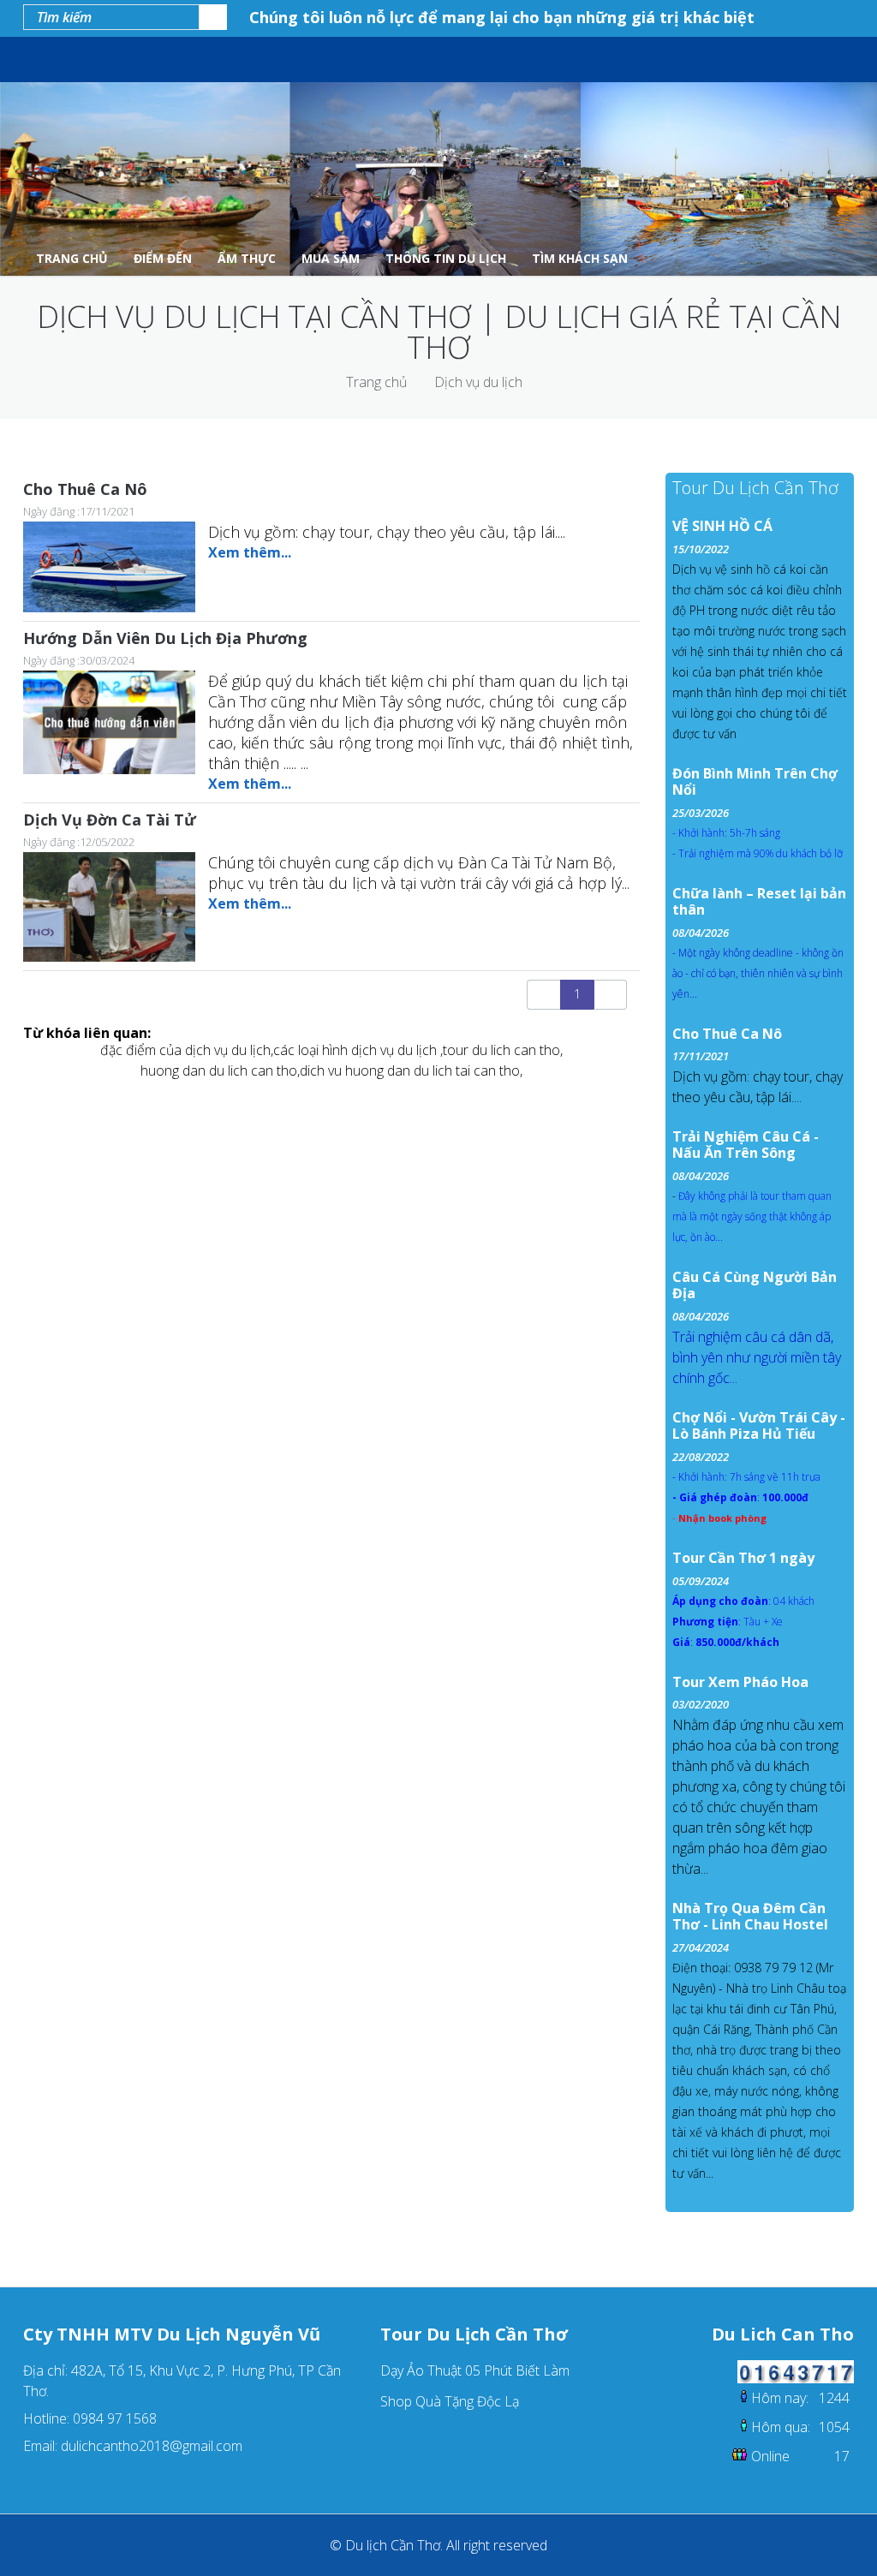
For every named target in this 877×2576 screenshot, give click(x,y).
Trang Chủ (72, 258)
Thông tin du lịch (446, 258)
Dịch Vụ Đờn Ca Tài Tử (110, 820)
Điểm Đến (163, 258)
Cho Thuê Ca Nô (85, 489)
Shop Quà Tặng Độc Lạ (450, 2401)
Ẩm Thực (247, 258)
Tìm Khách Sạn (580, 258)
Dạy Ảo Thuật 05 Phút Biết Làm (475, 2370)
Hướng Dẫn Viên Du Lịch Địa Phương (165, 638)
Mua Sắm (331, 258)
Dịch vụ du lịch (478, 382)
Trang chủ (376, 382)
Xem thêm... (250, 552)
